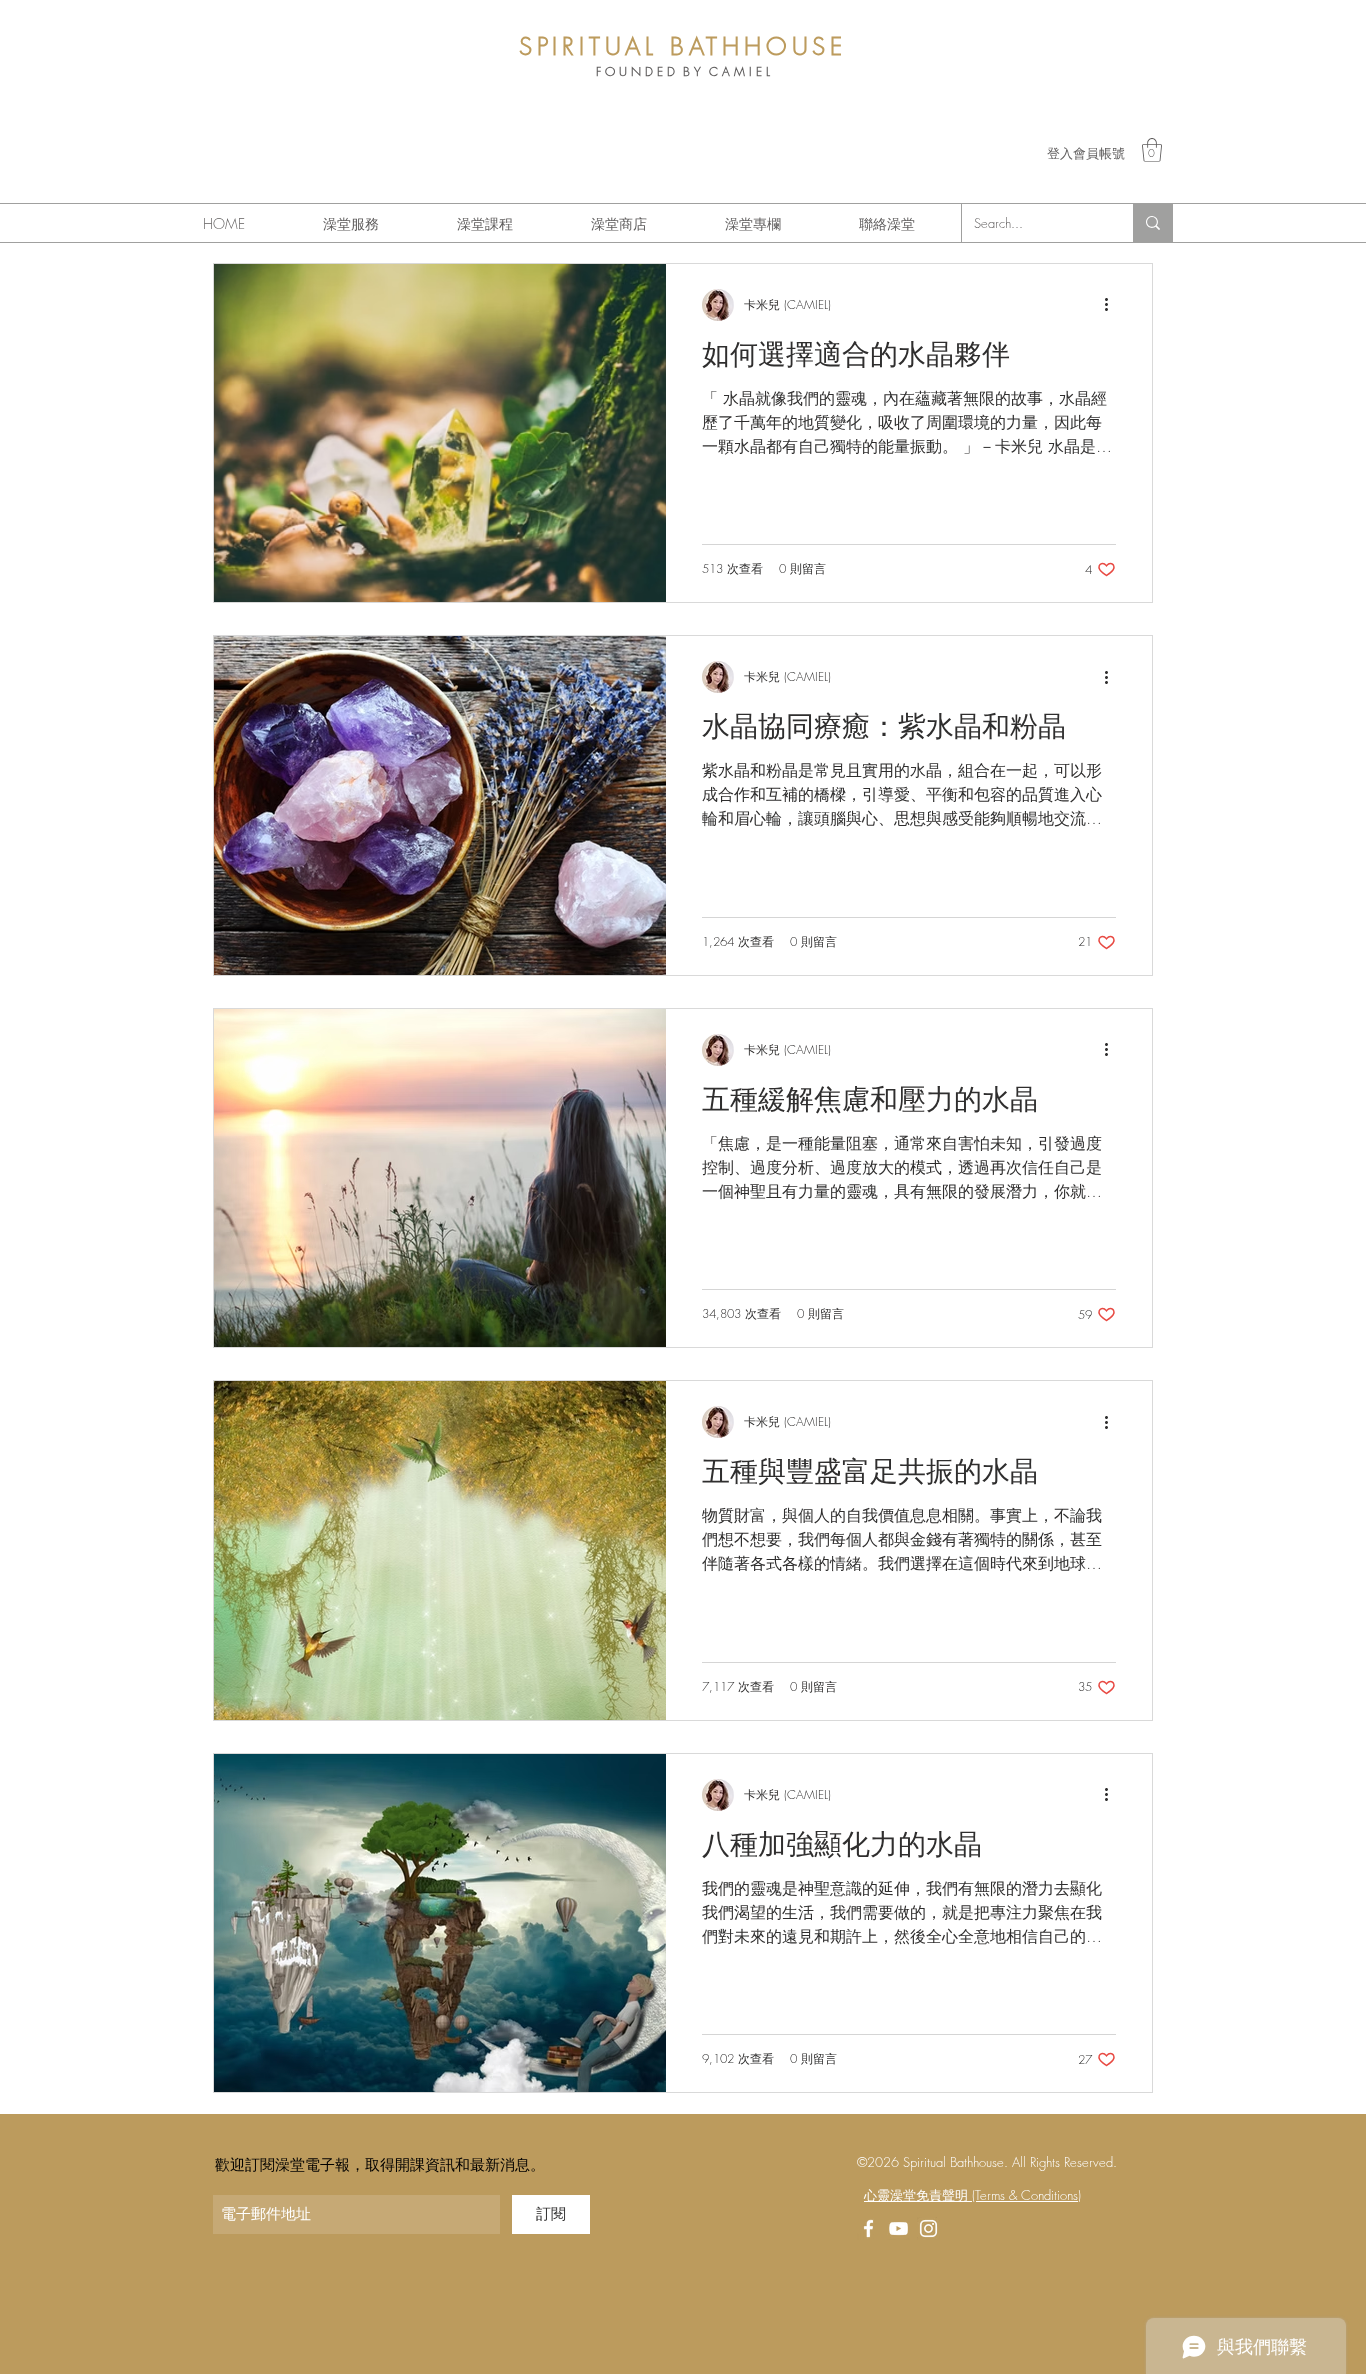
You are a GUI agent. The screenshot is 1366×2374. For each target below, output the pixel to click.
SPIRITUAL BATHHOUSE (683, 46)
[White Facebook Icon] (868, 2228)
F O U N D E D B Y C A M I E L (683, 71)
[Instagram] (928, 2228)
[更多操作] (1113, 305)
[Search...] (1152, 223)
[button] (1152, 150)
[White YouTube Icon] (898, 2228)
